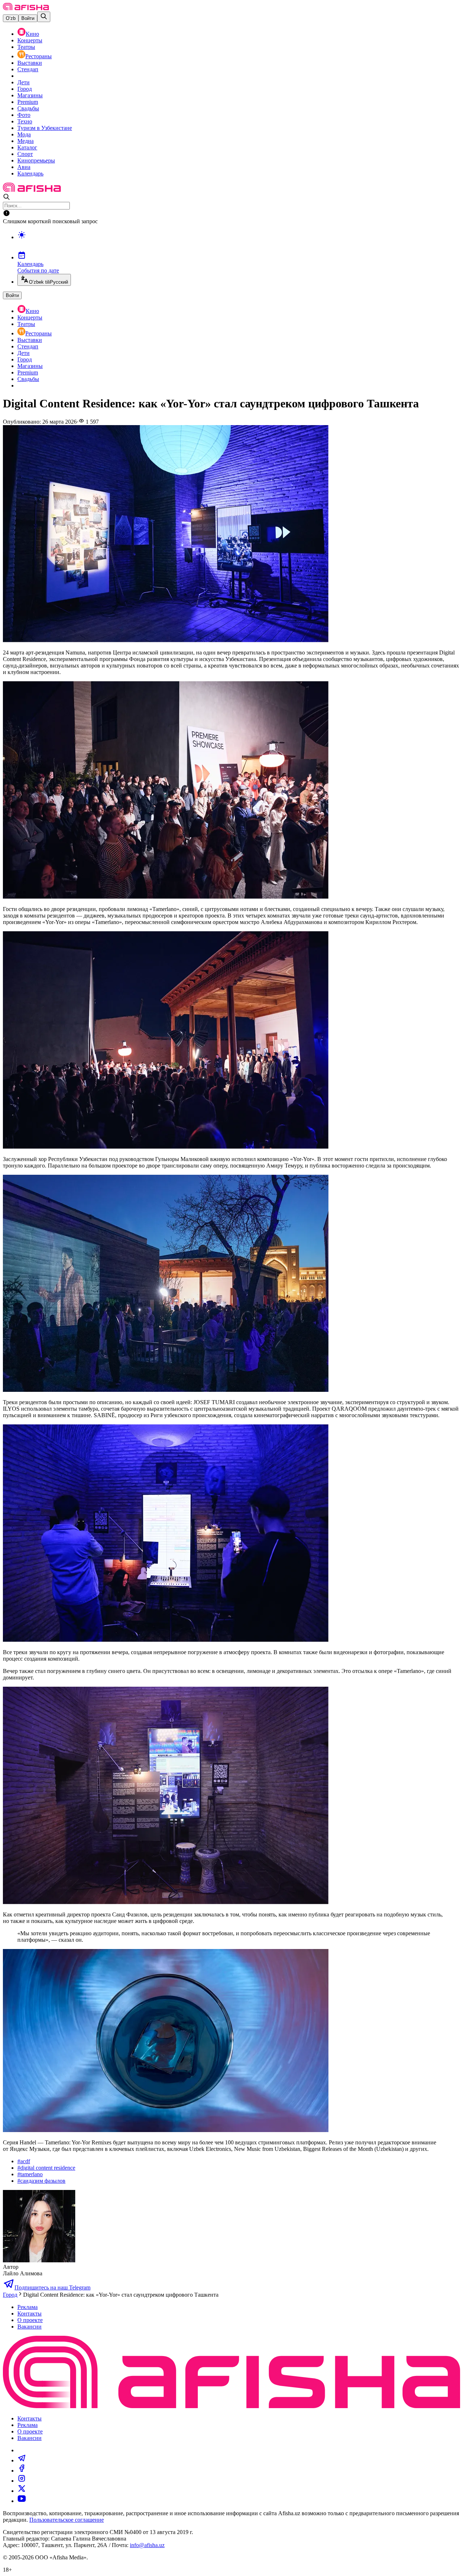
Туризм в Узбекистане (45, 128)
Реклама (27, 2307)
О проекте (30, 2320)
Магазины (30, 95)
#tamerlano (30, 2174)
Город (25, 89)
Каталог (27, 147)
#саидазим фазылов (41, 2181)
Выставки (30, 63)
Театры (26, 47)
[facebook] (22, 2471)
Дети (24, 82)
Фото (24, 115)
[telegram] (22, 2460)
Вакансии (29, 2327)
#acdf (24, 2161)
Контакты (29, 2314)
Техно (25, 121)
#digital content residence (46, 2168)
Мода (24, 134)
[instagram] (22, 2481)
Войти (28, 18)
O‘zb (11, 18)
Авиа (24, 167)
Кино (32, 34)
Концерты (30, 40)
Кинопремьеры (36, 160)
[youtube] (22, 2501)
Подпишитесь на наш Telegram (52, 2287)
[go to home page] (26, 8)
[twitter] (22, 2491)
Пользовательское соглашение (67, 2520)
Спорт (25, 154)
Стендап (28, 69)
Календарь (30, 173)
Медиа (26, 141)
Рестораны (39, 56)
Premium (28, 102)
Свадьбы (28, 108)
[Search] (44, 17)
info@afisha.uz (147, 2545)
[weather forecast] (239, 242)
